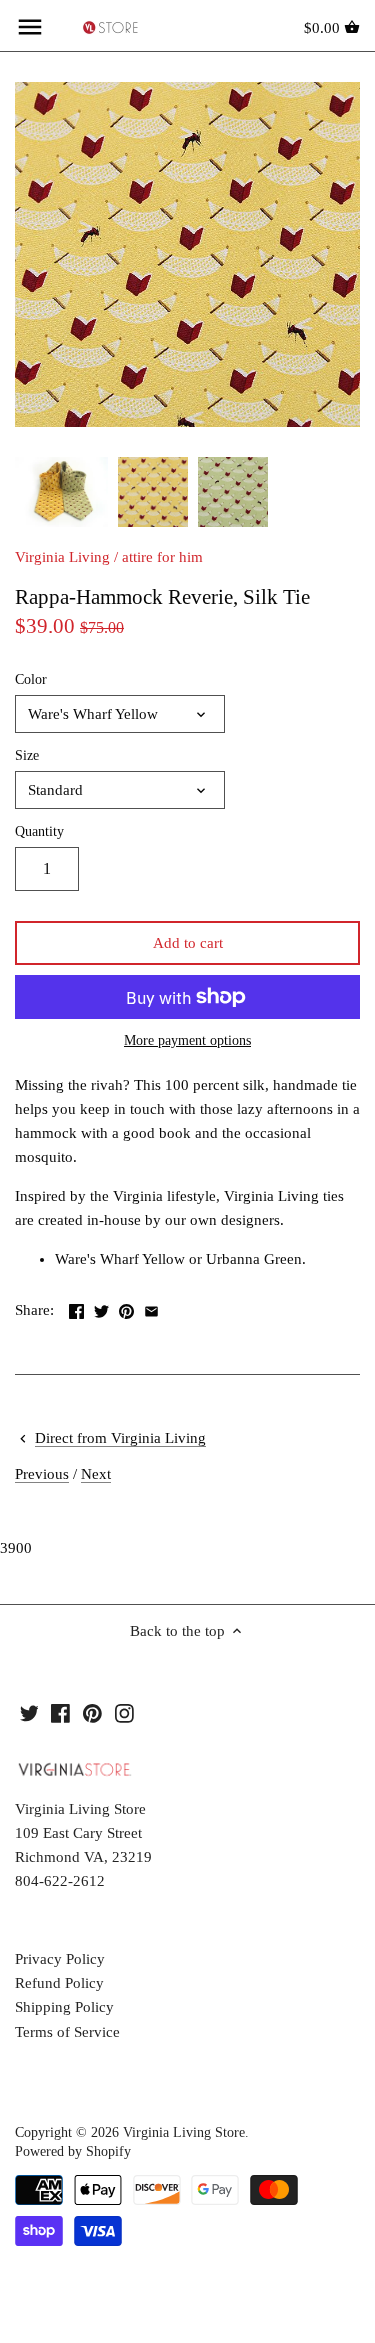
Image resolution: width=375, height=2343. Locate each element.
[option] (61, 492)
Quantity (39, 831)
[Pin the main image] (126, 1308)
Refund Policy (59, 1983)
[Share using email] (151, 1308)
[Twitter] (29, 1712)
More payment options (187, 1040)
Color (31, 679)
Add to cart (188, 943)
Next (96, 1474)
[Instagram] (124, 1712)
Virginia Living (62, 557)
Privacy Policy (60, 1959)
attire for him (162, 557)
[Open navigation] (30, 27)
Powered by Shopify (73, 2151)
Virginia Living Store (184, 2132)
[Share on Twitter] (101, 1308)
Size (27, 755)
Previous (42, 1474)
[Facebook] (60, 1712)
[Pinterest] (92, 1712)
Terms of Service (67, 2032)
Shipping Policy (64, 2007)
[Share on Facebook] (76, 1308)
